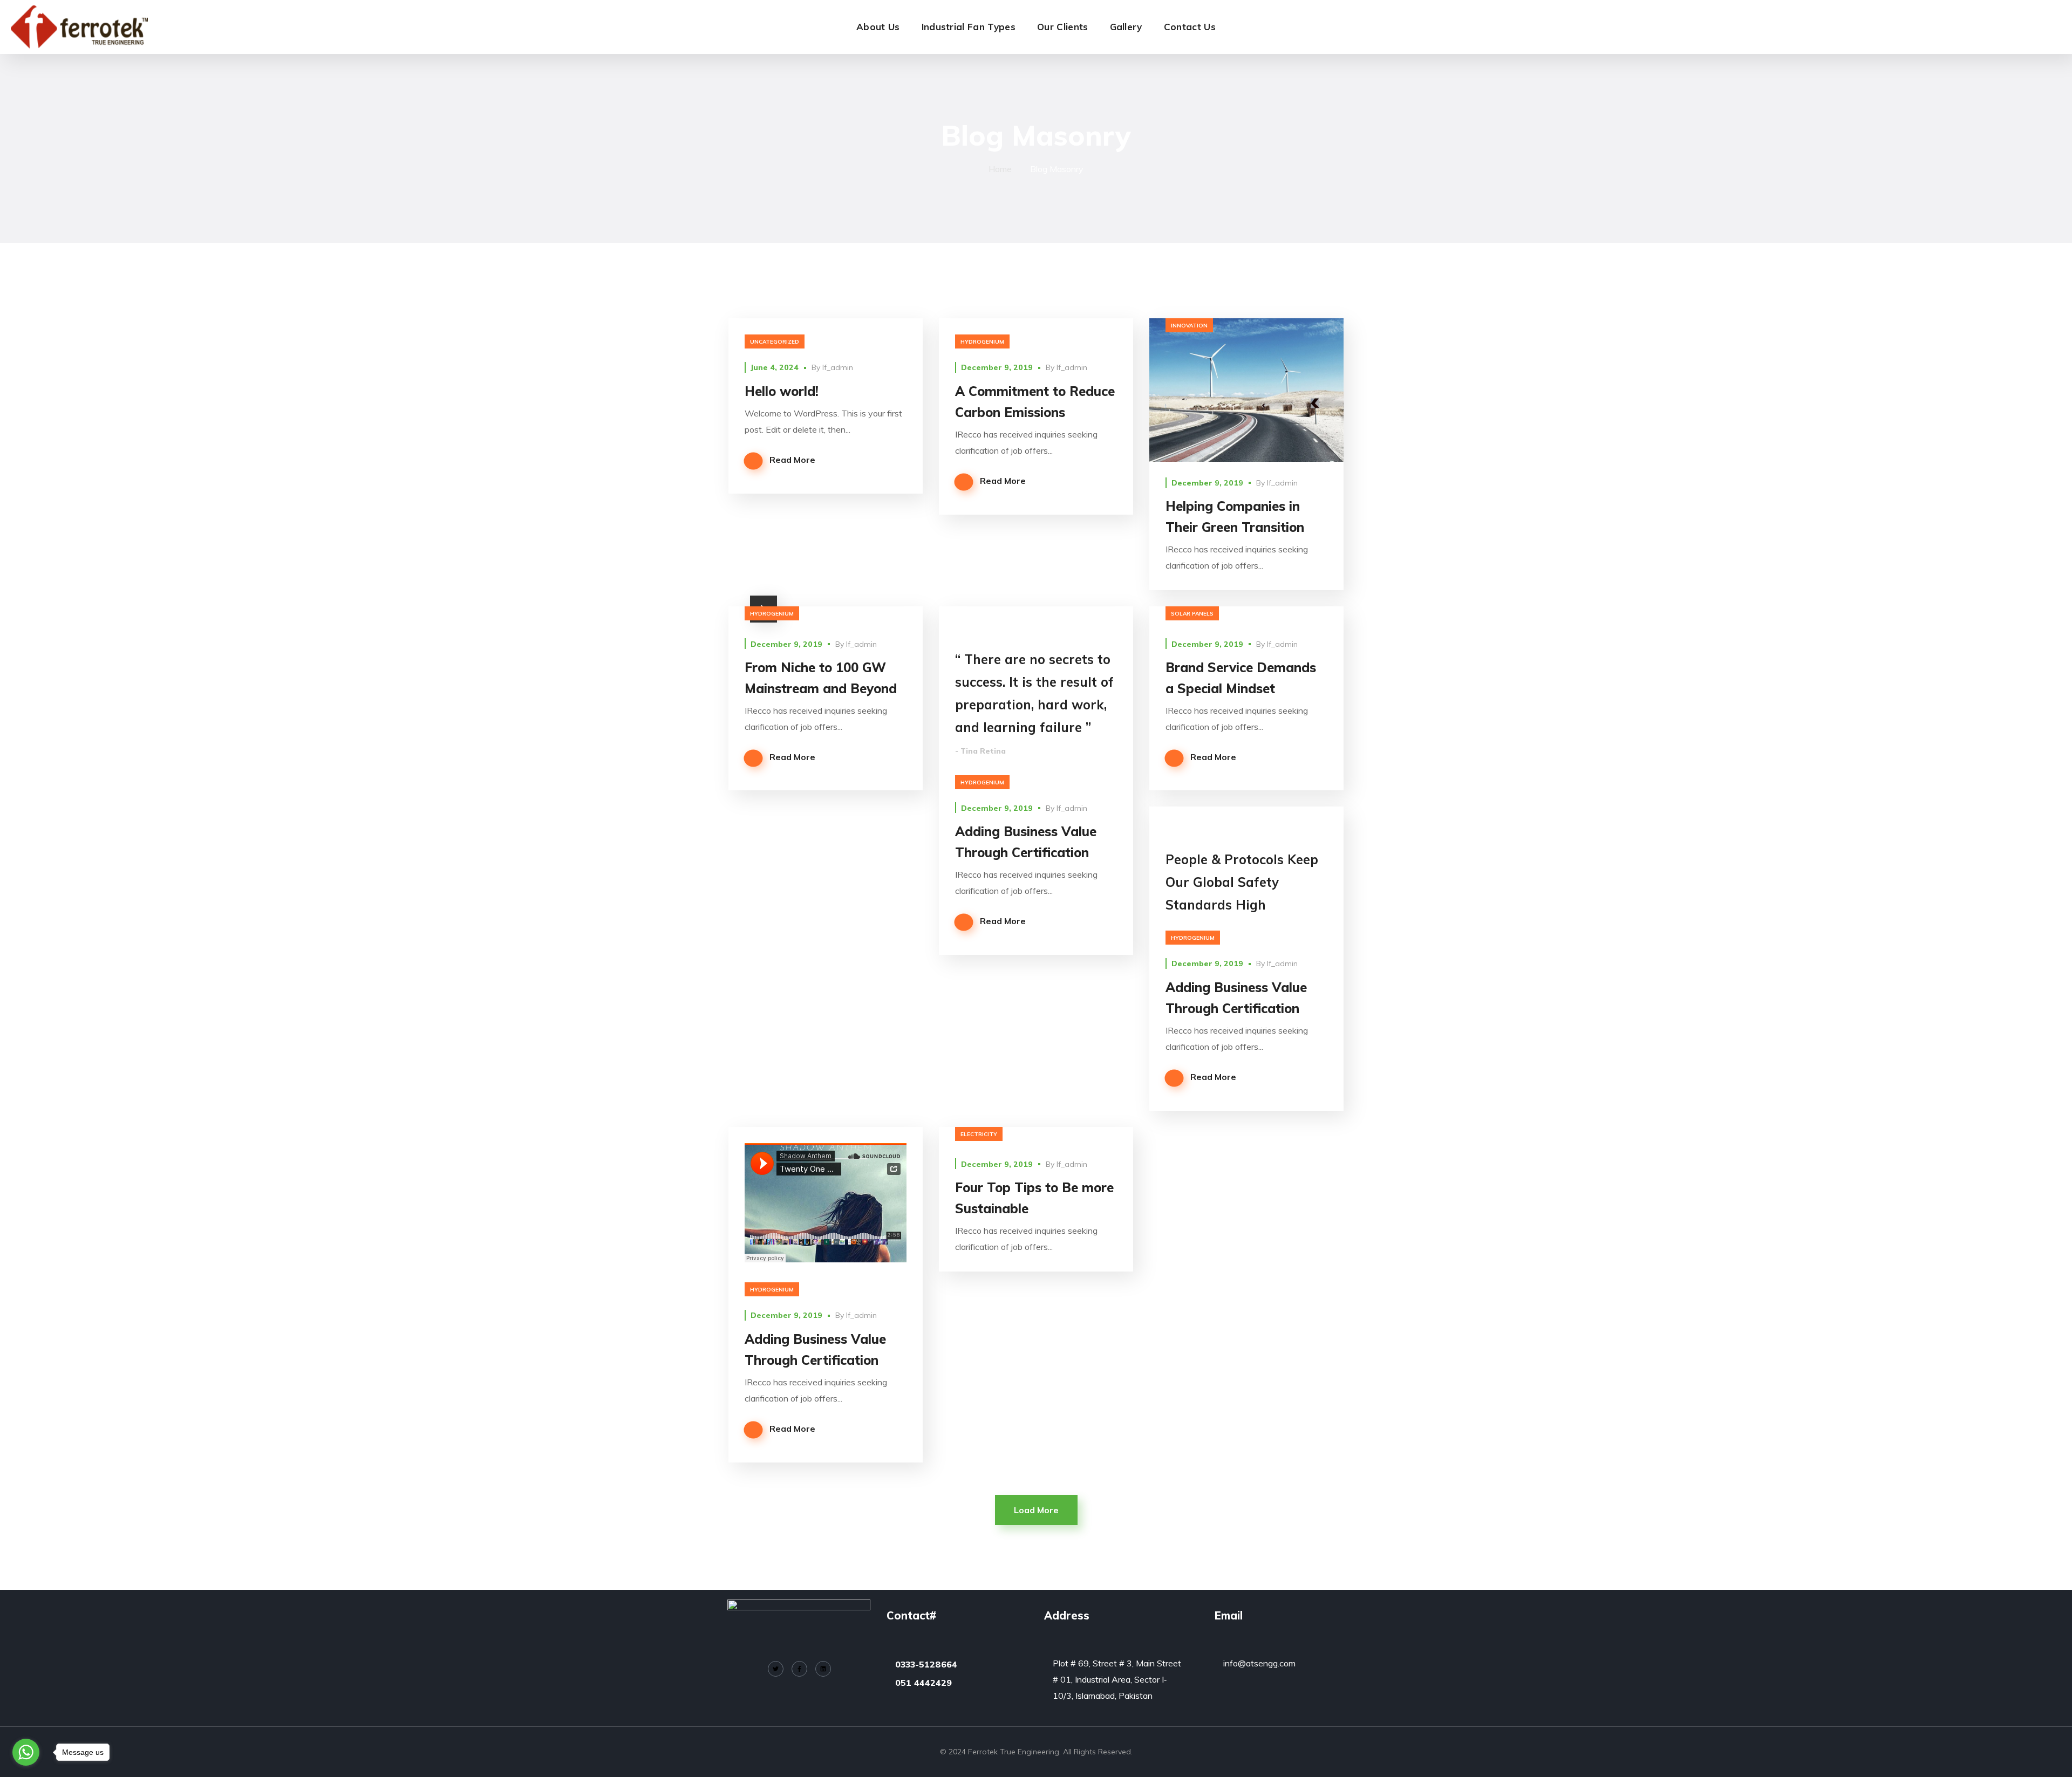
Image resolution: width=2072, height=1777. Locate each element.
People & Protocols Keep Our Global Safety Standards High (1242, 882)
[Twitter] (776, 1669)
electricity (979, 1134)
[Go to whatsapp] (26, 1752)
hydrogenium (982, 342)
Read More (792, 460)
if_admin (838, 367)
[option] (1246, 614)
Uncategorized (775, 342)
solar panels (1192, 614)
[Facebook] (799, 1669)
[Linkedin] (823, 1669)
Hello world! (782, 391)
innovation (1189, 326)
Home (1000, 169)
